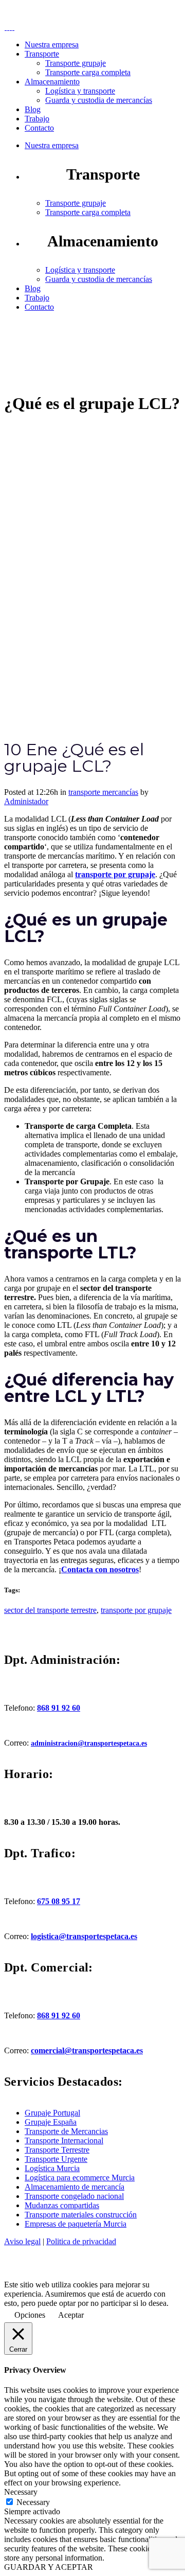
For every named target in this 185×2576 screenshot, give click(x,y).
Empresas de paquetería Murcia (76, 2224)
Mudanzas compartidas (62, 2205)
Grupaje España (51, 2122)
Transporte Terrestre (57, 2150)
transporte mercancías (103, 792)
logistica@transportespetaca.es (84, 1936)
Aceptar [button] (71, 2315)
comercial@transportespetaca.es (87, 2050)
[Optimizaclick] (58, 2275)
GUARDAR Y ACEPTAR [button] (49, 2567)
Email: (63, 13)
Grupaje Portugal (52, 2113)
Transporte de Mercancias (66, 2131)
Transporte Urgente (56, 2159)
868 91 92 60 (59, 1708)
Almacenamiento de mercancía (75, 2187)
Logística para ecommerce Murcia (80, 2178)
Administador (26, 801)
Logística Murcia (52, 2168)
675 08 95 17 (59, 1901)
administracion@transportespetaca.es (89, 1743)
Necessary (33, 2502)
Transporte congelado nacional (74, 2196)
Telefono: (50, 8)
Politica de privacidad (81, 2241)
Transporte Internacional (64, 2140)
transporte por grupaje (136, 1610)
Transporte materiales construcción (81, 2215)
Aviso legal (22, 2241)
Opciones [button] (30, 2315)
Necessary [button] (21, 2492)
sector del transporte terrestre (50, 1610)
